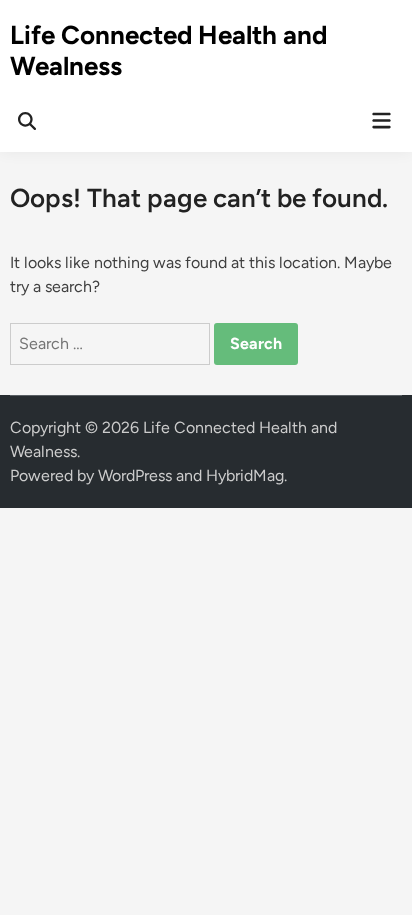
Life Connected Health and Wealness (168, 50)
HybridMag (245, 475)
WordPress (135, 475)
